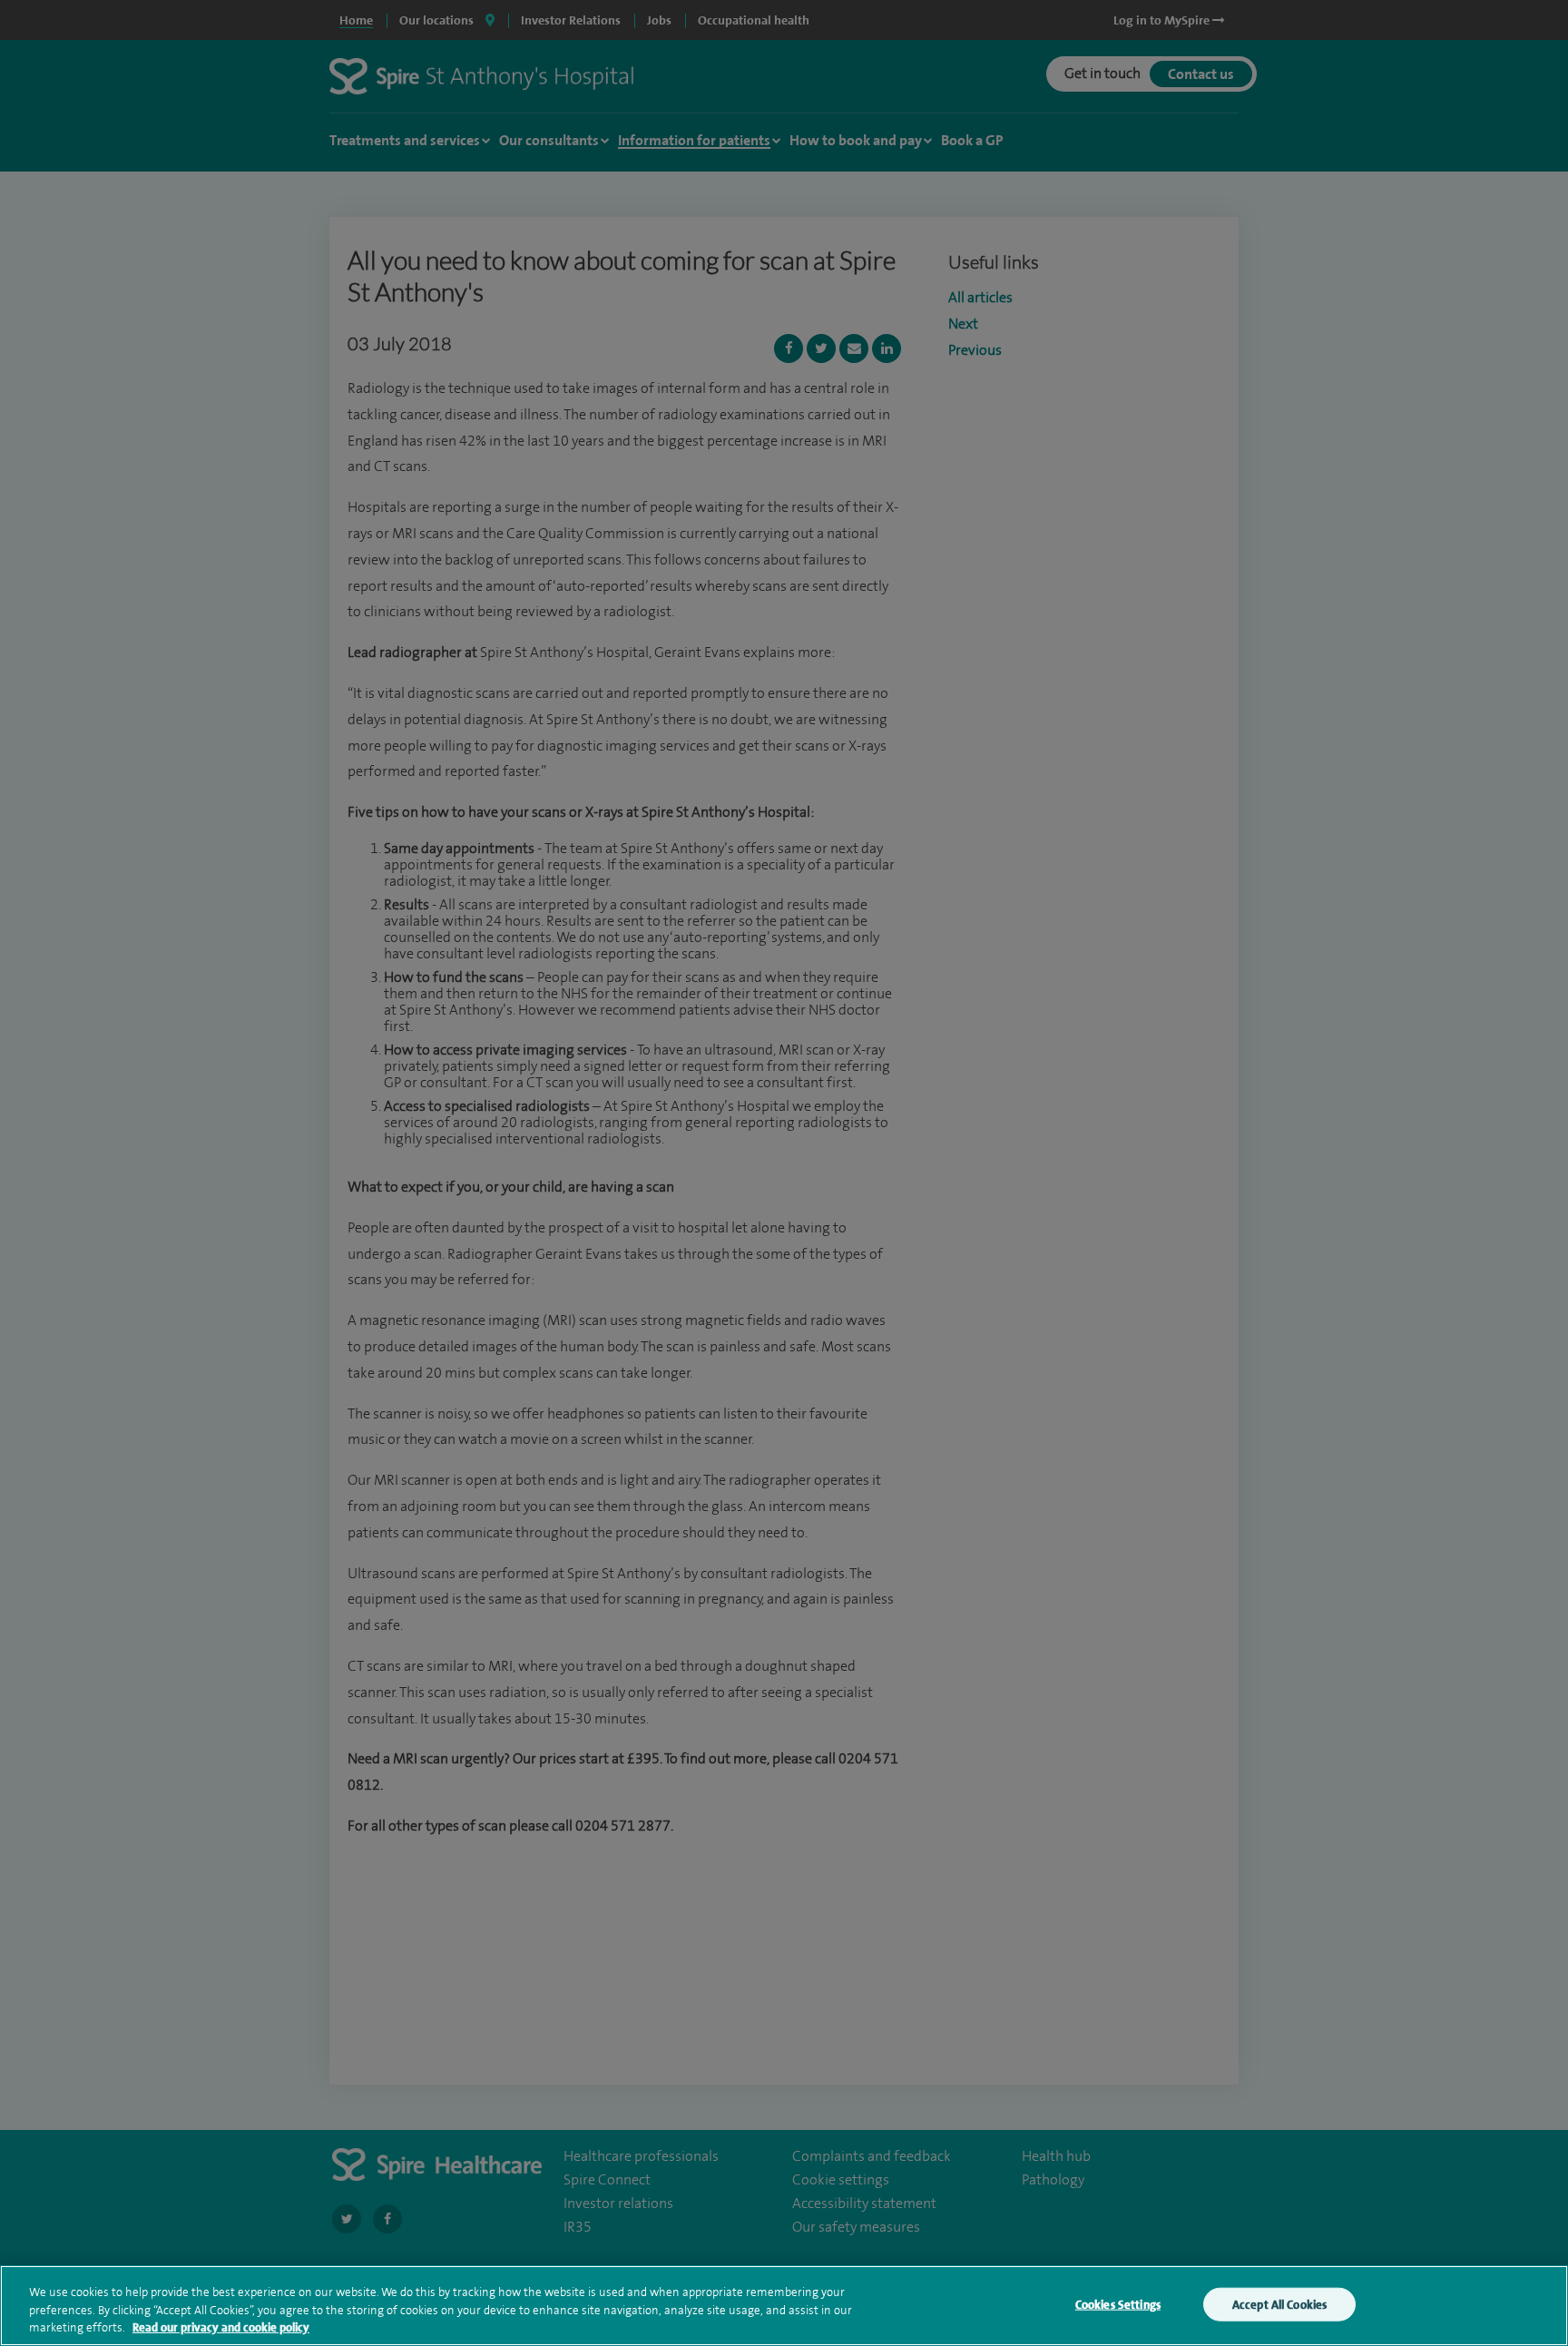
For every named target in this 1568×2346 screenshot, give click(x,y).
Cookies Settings (1118, 2304)
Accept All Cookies (1279, 2304)
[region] (784, 2306)
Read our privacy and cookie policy (221, 2327)
